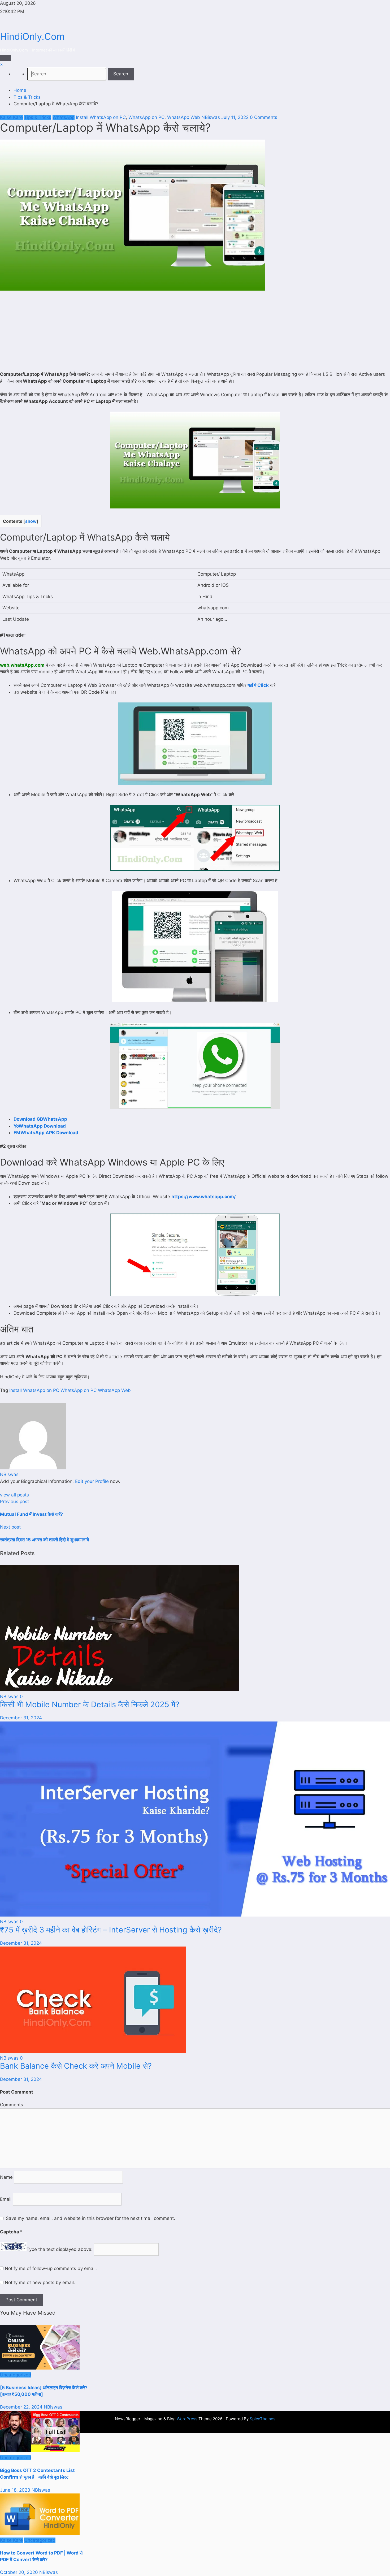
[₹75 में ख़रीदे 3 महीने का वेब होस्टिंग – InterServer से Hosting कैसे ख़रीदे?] (195, 1915)
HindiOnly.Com (32, 36)
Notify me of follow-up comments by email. (51, 2268)
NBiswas (211, 117)
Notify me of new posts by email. (40, 2282)
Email (6, 2199)
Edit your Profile (92, 1481)
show (31, 521)
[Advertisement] (195, 332)
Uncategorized (16, 2375)
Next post (10, 1527)
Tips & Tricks (38, 117)
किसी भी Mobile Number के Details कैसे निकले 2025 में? (90, 1704)
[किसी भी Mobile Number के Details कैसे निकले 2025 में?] (119, 1690)
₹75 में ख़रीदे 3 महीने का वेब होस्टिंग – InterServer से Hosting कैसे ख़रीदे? (111, 1930)
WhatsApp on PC (146, 117)
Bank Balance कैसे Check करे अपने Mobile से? (76, 2066)
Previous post (14, 1501)
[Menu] (6, 58)
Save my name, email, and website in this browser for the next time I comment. (90, 2218)
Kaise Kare (11, 117)
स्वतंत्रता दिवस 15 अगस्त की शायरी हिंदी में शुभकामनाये (44, 1540)
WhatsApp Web (184, 117)
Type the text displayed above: (60, 2249)
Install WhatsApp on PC (101, 117)
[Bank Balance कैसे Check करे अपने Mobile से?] (93, 2051)
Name (7, 2177)
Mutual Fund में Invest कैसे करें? (32, 1514)
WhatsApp (64, 117)
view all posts (14, 1495)
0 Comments (264, 117)
